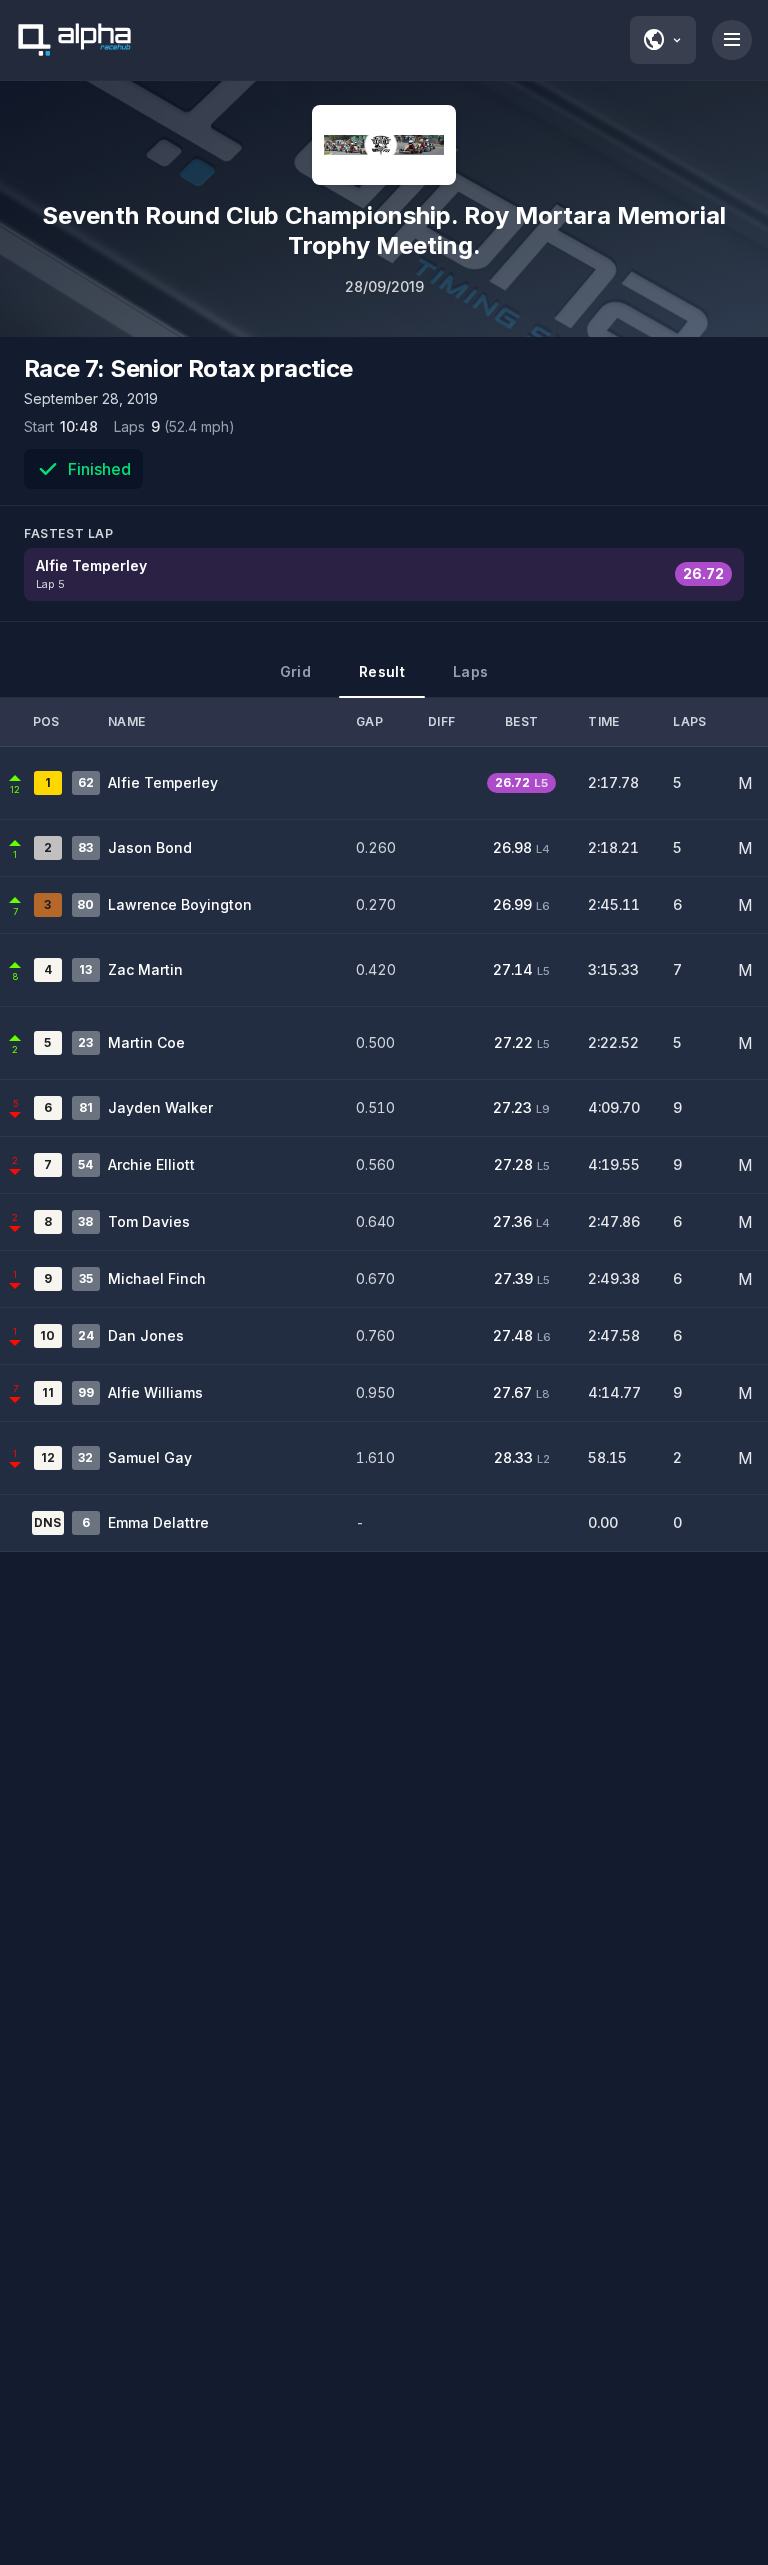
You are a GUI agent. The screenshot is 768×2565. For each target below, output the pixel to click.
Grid (295, 671)
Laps (470, 671)
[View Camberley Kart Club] (384, 145)
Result (382, 671)
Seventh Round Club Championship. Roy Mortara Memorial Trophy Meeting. (384, 230)
